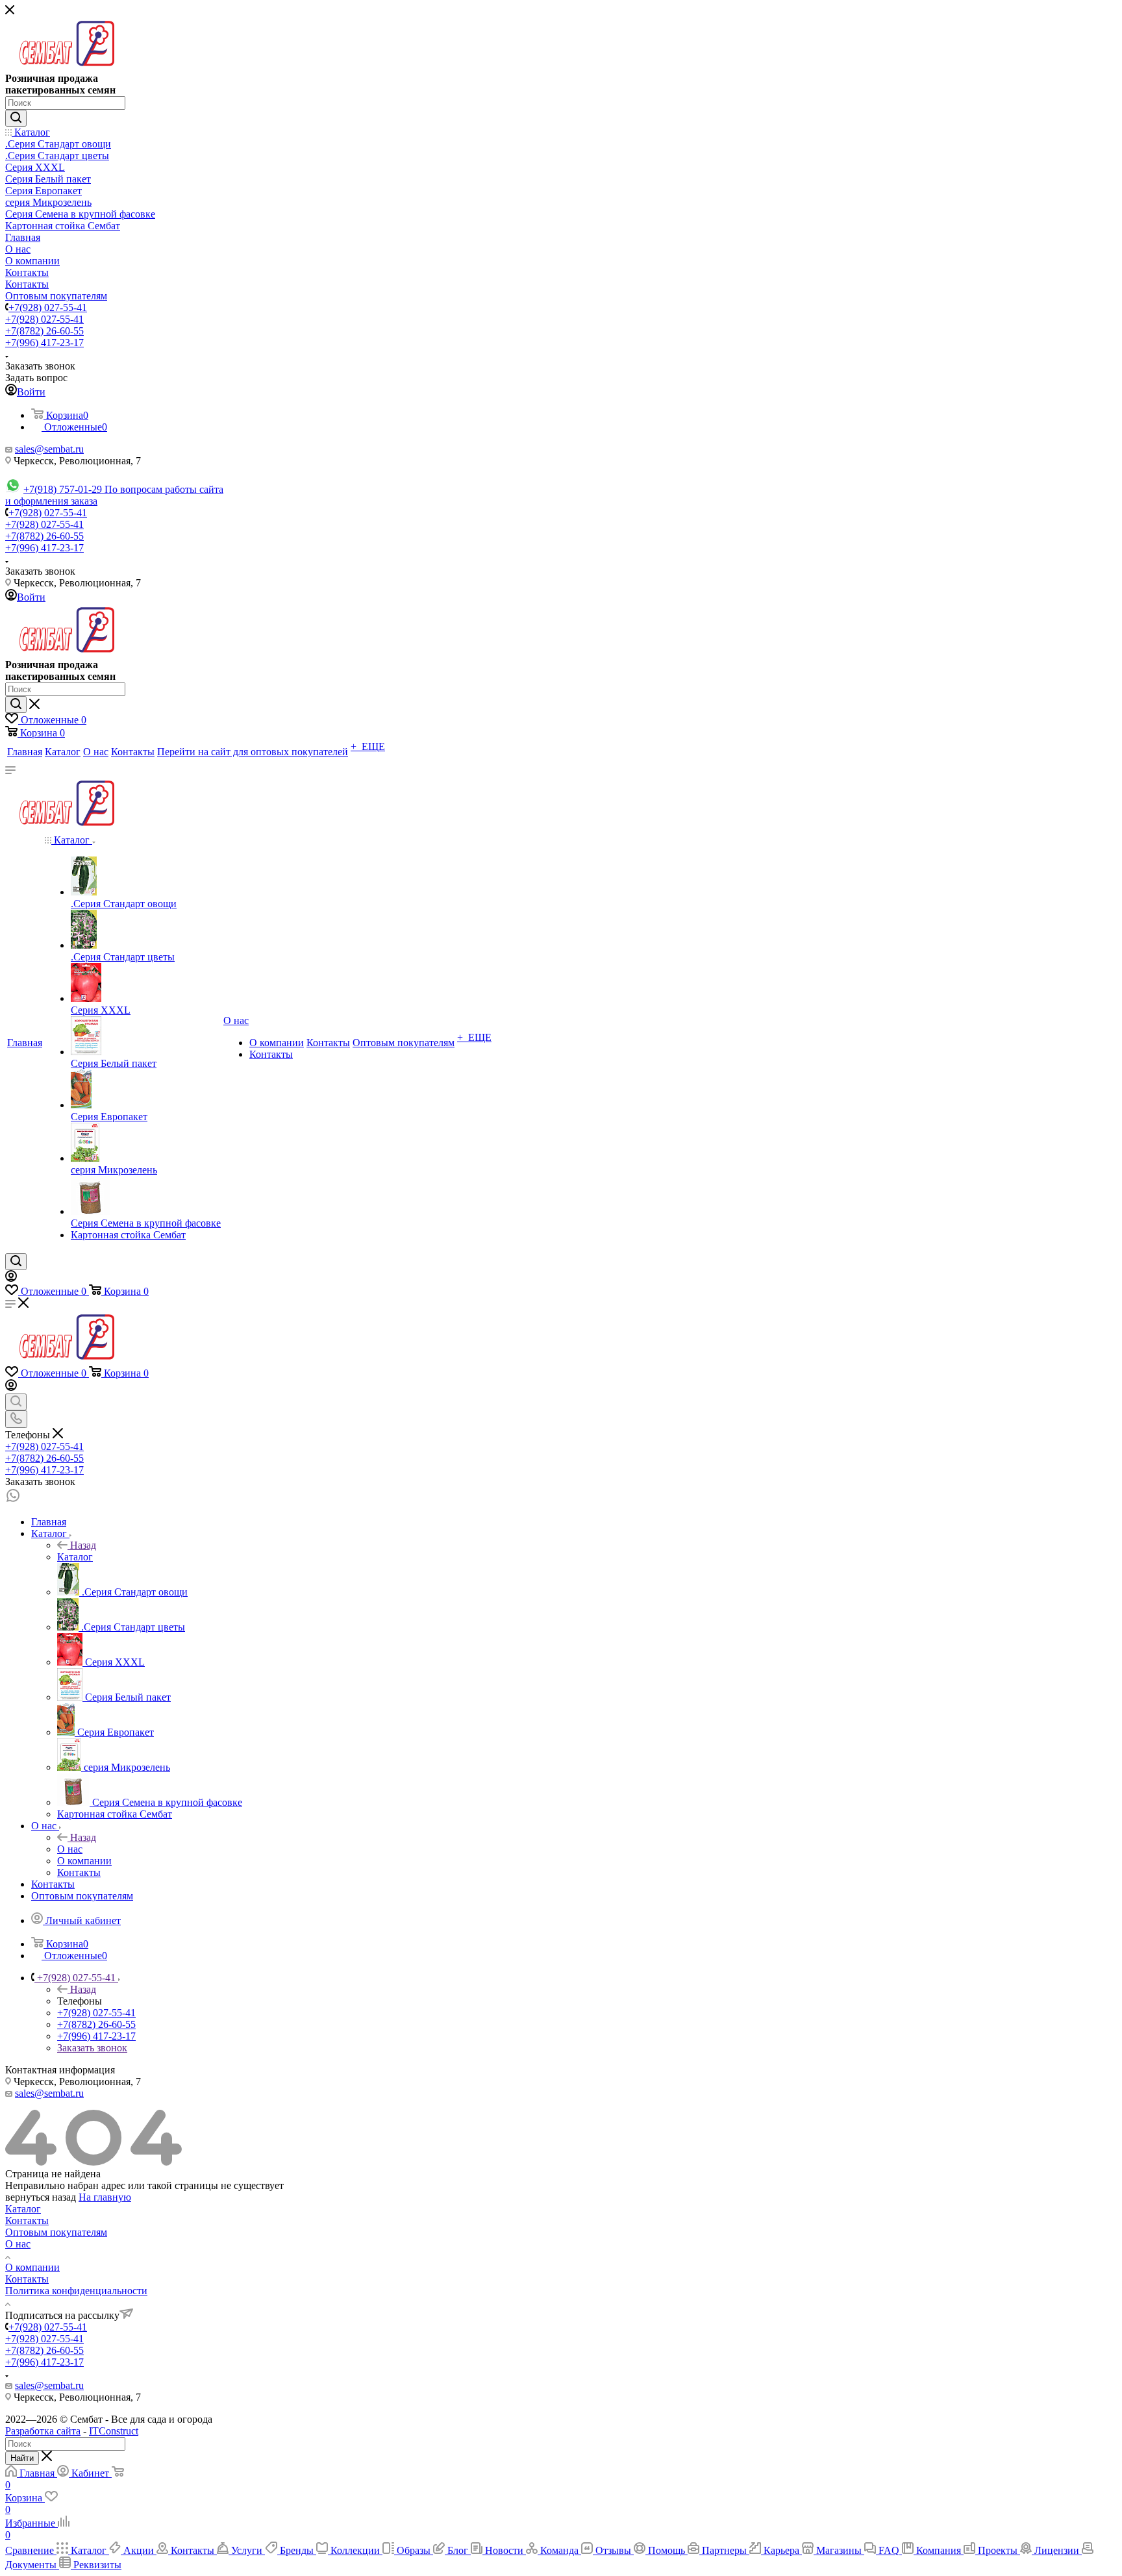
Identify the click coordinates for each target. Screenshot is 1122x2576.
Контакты (27, 2220)
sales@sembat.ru (49, 449)
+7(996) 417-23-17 (44, 343)
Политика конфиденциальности (76, 2291)
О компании (32, 2267)
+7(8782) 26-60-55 (44, 331)
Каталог (75, 1557)
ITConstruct (114, 2431)
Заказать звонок (92, 2048)
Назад (83, 1545)
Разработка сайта (43, 2431)
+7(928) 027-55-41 (48, 307)
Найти (22, 2458)
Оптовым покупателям (56, 2232)
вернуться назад (41, 2197)
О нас (70, 1849)
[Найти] (16, 118)
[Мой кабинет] (11, 1278)
